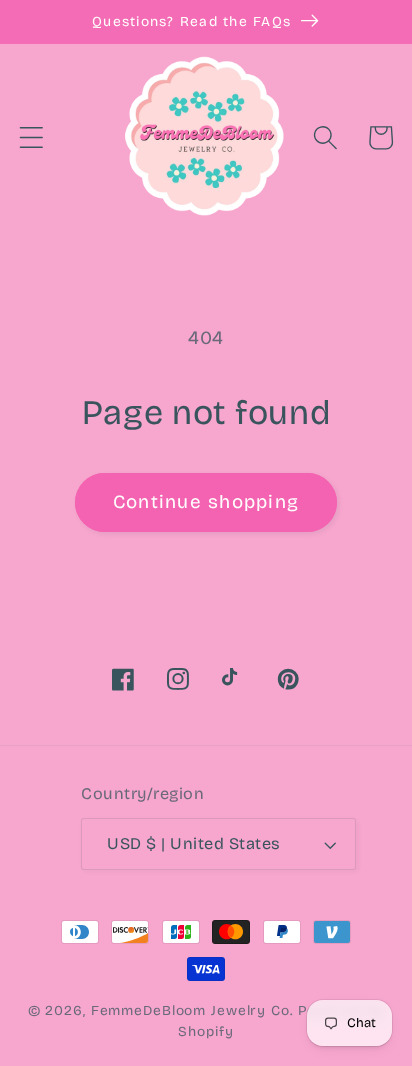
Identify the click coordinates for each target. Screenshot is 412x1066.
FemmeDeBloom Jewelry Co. (194, 1010)
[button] (31, 137)
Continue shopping (206, 502)
